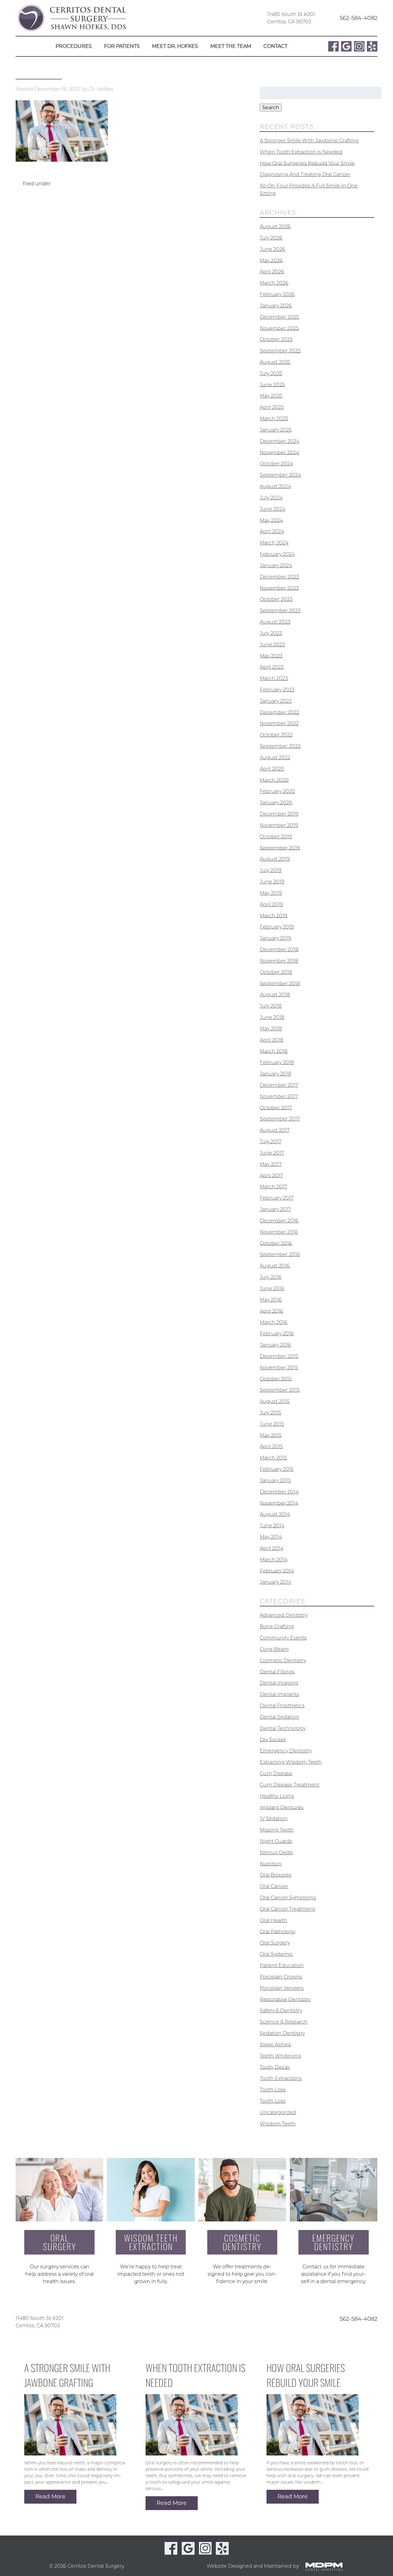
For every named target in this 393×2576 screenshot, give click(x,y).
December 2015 (279, 1356)
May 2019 (271, 893)
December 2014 (279, 1492)
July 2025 (271, 373)
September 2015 (280, 1390)
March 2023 (274, 678)
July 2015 (270, 1413)
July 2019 (271, 870)
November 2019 (279, 825)
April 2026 (272, 272)
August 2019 (275, 859)
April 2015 (271, 1446)
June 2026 (272, 249)
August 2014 (275, 1514)
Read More (50, 2497)
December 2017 (279, 1085)
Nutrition (271, 1864)
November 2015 (279, 1368)
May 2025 (271, 396)
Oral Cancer (274, 1886)
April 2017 (271, 1175)
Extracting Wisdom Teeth (291, 1762)
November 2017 (279, 1096)
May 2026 (271, 260)
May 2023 (271, 656)
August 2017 (275, 1130)
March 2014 (274, 1560)
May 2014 (271, 1537)
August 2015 (275, 1401)
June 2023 (272, 645)
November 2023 (279, 588)
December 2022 (279, 712)
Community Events (283, 1638)
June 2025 (272, 384)
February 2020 (277, 791)
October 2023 (276, 599)
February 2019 (277, 927)
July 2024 (271, 498)
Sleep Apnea (275, 2045)
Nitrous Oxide (276, 1853)
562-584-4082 (358, 18)
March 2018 (274, 1051)
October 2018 (276, 972)
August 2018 (275, 995)
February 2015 (277, 1469)
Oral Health (273, 1920)
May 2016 (271, 1300)
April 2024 (272, 531)
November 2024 (279, 452)
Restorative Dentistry (285, 1999)
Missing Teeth (277, 1830)
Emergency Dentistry (286, 1751)
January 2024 (276, 565)
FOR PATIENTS (122, 46)
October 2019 (276, 837)
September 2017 (280, 1119)
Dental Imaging (279, 1683)
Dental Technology (283, 1728)
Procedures (74, 46)
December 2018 (279, 950)
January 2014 (275, 1582)
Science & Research (284, 2022)
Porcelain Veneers (282, 1988)
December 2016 (279, 1221)
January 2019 (275, 938)
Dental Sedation (279, 1717)
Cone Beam (274, 1649)
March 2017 (273, 1187)
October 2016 (276, 1243)
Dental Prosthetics (282, 1706)
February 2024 (277, 554)
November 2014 (279, 1503)
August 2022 (275, 757)
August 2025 (275, 362)
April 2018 (271, 1040)
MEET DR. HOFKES (175, 46)
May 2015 (271, 1435)
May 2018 (271, 1029)
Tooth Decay (275, 2067)
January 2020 (276, 803)
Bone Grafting (277, 1626)
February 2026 (277, 294)
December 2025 (279, 317)
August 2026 (275, 227)
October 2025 (276, 339)
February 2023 (277, 690)
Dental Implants (279, 1694)
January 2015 (275, 1480)
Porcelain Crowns (281, 1977)
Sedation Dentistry (282, 2033)
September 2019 (280, 848)
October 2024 (276, 464)
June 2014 (272, 1526)
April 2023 (272, 667)
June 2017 (272, 1153)
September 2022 (280, 746)
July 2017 (270, 1142)
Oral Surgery (275, 1943)
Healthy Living (277, 1796)
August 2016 (275, 1266)
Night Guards (276, 1841)
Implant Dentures (282, 1807)
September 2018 (280, 983)
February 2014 (277, 1571)
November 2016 (279, 1232)
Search (271, 108)
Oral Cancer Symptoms (288, 1898)
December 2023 (279, 577)
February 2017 (277, 1198)
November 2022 (279, 723)
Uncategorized (278, 2112)
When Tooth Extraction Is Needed (301, 152)
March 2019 (274, 915)
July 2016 (271, 1277)
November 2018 (279, 961)
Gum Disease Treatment (290, 1785)
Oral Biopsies (276, 1875)
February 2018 (277, 1062)
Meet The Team (231, 46)
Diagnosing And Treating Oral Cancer (305, 174)
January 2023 (276, 701)
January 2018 (275, 1074)
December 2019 (279, 814)
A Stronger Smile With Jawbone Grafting (309, 141)
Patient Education (282, 1965)
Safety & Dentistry (281, 2011)
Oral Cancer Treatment (287, 1909)
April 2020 (272, 769)
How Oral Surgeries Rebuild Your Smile (307, 163)
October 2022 (276, 735)
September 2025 (280, 351)
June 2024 (272, 509)
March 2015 (273, 1458)
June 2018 (272, 1017)
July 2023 (271, 633)
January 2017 (275, 1209)
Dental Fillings (277, 1672)
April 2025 (272, 407)
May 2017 (271, 1164)
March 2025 (274, 419)
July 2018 (271, 1006)
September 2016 (280, 1254)
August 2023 (275, 622)
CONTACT (275, 46)
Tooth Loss (273, 2090)
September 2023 (280, 611)
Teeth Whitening (280, 2056)
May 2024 (271, 520)
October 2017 (276, 1107)
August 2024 (275, 486)
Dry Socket (273, 1739)
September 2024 (280, 475)
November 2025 (279, 328)
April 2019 (271, 904)
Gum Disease (276, 1773)
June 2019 (272, 882)
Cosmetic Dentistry (283, 1661)
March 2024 (274, 543)
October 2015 (276, 1379)
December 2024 (280, 441)
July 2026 (271, 238)
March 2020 (274, 780)
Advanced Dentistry (284, 1615)
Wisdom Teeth (278, 2124)
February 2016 (277, 1334)
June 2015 (272, 1424)
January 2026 (276, 306)
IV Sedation (274, 1819)
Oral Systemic (276, 1954)
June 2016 (272, 1288)
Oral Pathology (278, 1931)
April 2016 (271, 1311)
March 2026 (274, 283)
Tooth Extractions (281, 2078)
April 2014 (271, 1548)
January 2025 (276, 430)
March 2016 (274, 1322)
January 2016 (275, 1345)
